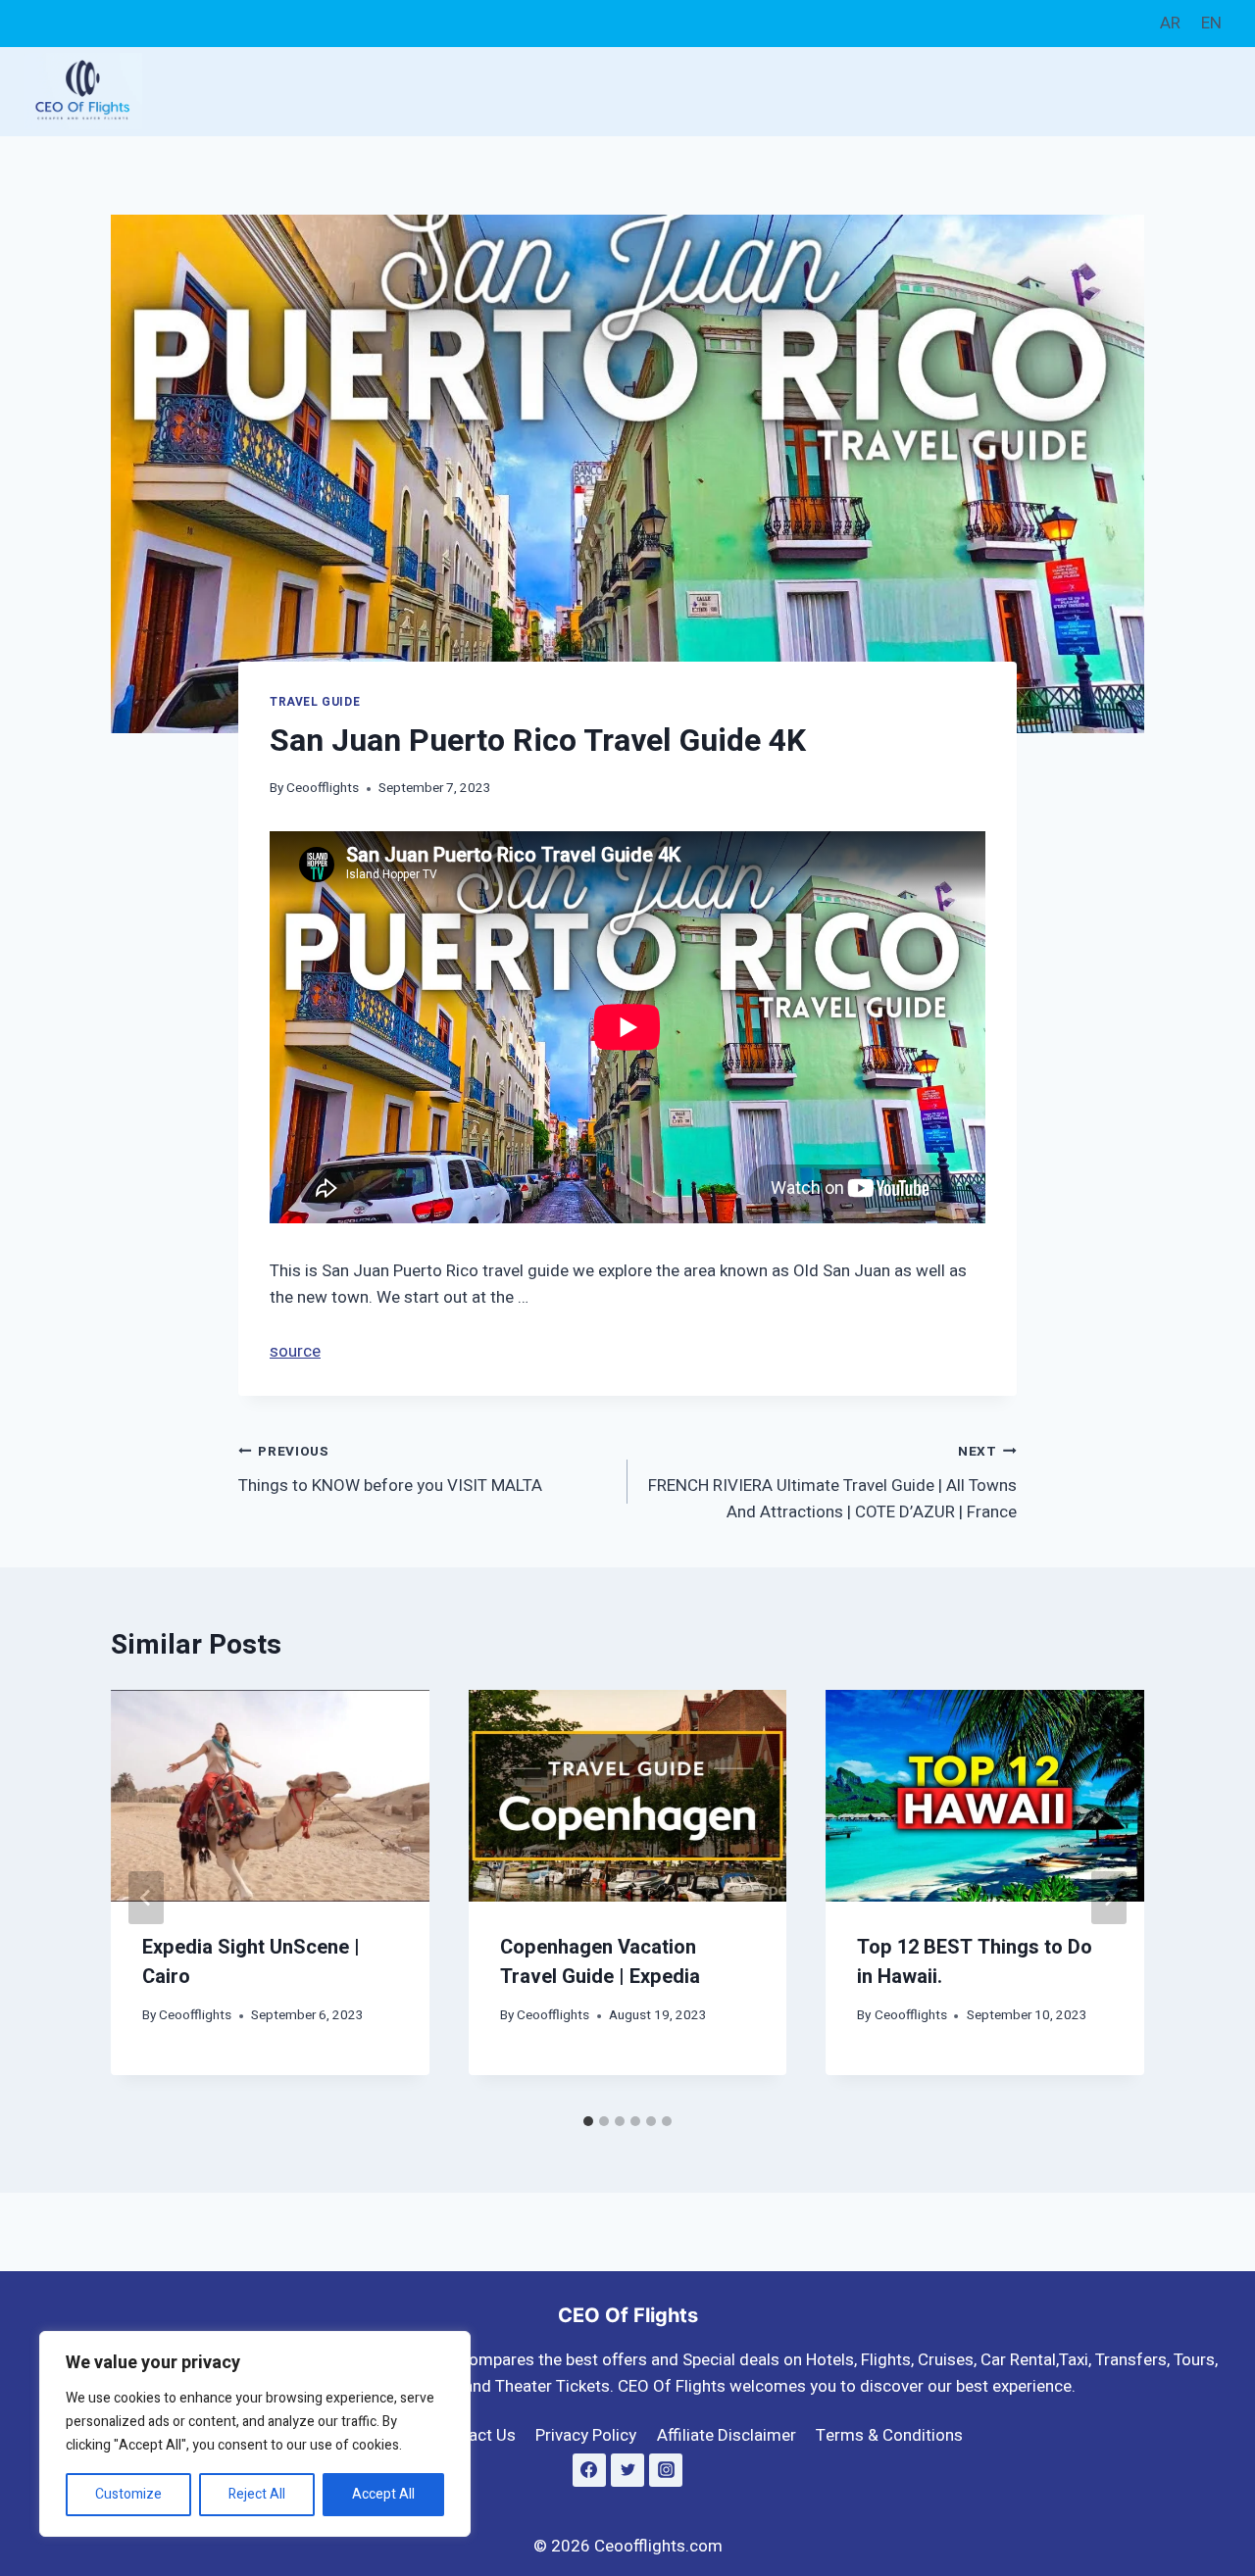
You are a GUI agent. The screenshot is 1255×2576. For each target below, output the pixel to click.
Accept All (383, 2494)
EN (1211, 23)
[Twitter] (627, 2470)
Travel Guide (315, 702)
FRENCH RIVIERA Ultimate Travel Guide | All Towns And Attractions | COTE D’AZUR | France (832, 1483)
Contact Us (475, 2435)
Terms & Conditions (889, 2435)
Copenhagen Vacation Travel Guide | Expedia (600, 1963)
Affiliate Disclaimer (727, 2435)
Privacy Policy (586, 2435)
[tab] (588, 2121)
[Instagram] (666, 2470)
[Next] (1109, 1898)
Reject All (257, 2494)
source (295, 1351)
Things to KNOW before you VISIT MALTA (390, 1470)
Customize (128, 2494)
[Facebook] (589, 2470)
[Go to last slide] (146, 1898)
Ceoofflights (323, 788)
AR (1170, 23)
